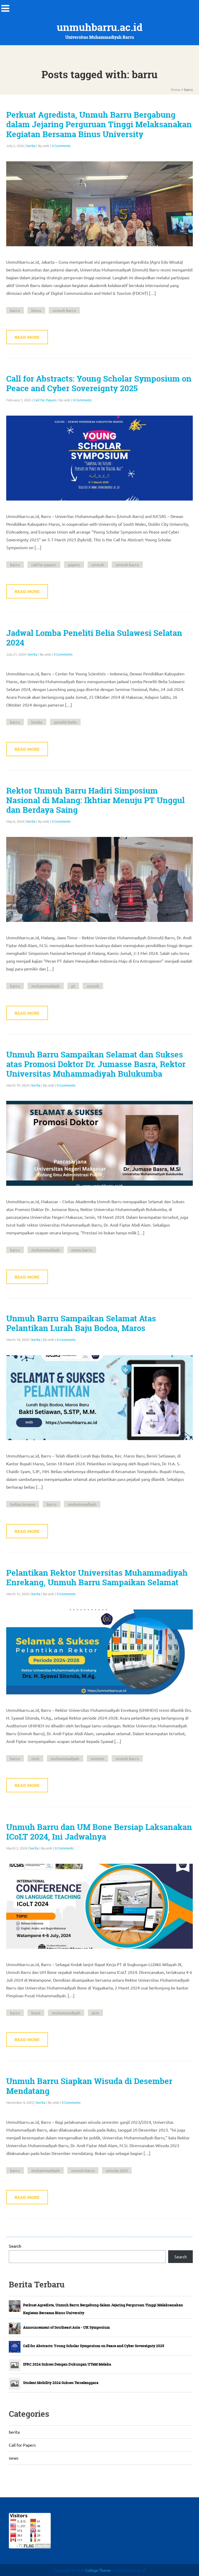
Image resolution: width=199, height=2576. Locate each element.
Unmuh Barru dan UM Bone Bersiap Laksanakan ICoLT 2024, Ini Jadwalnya (99, 1832)
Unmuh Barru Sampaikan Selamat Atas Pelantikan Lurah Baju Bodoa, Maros (81, 1323)
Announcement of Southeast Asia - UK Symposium (66, 2327)
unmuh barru (64, 310)
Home (176, 89)
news (14, 2458)
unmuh (98, 565)
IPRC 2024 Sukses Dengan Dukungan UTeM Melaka (67, 2364)
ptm (95, 2013)
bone (36, 2013)
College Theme (98, 2570)
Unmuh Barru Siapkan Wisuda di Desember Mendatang (89, 2086)
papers (74, 565)
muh (35, 1758)
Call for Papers (45, 400)
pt (73, 986)
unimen (97, 1758)
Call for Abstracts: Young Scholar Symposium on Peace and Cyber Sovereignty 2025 (99, 384)
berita (31, 146)
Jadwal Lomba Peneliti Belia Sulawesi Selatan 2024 (94, 638)
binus (36, 310)
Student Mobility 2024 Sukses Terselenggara (61, 2383)
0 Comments (61, 146)
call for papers (44, 565)
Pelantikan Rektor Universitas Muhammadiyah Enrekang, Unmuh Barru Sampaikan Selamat (97, 1578)
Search (15, 2246)
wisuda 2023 (117, 2170)
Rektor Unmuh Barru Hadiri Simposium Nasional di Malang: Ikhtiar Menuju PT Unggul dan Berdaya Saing (95, 800)
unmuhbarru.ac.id (100, 27)
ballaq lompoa (23, 1504)
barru (15, 310)
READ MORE (27, 337)
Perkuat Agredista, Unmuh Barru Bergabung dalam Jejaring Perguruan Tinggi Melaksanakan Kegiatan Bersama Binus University (99, 124)
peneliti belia (65, 722)
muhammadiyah (46, 986)
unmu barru (82, 1250)
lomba (37, 722)
